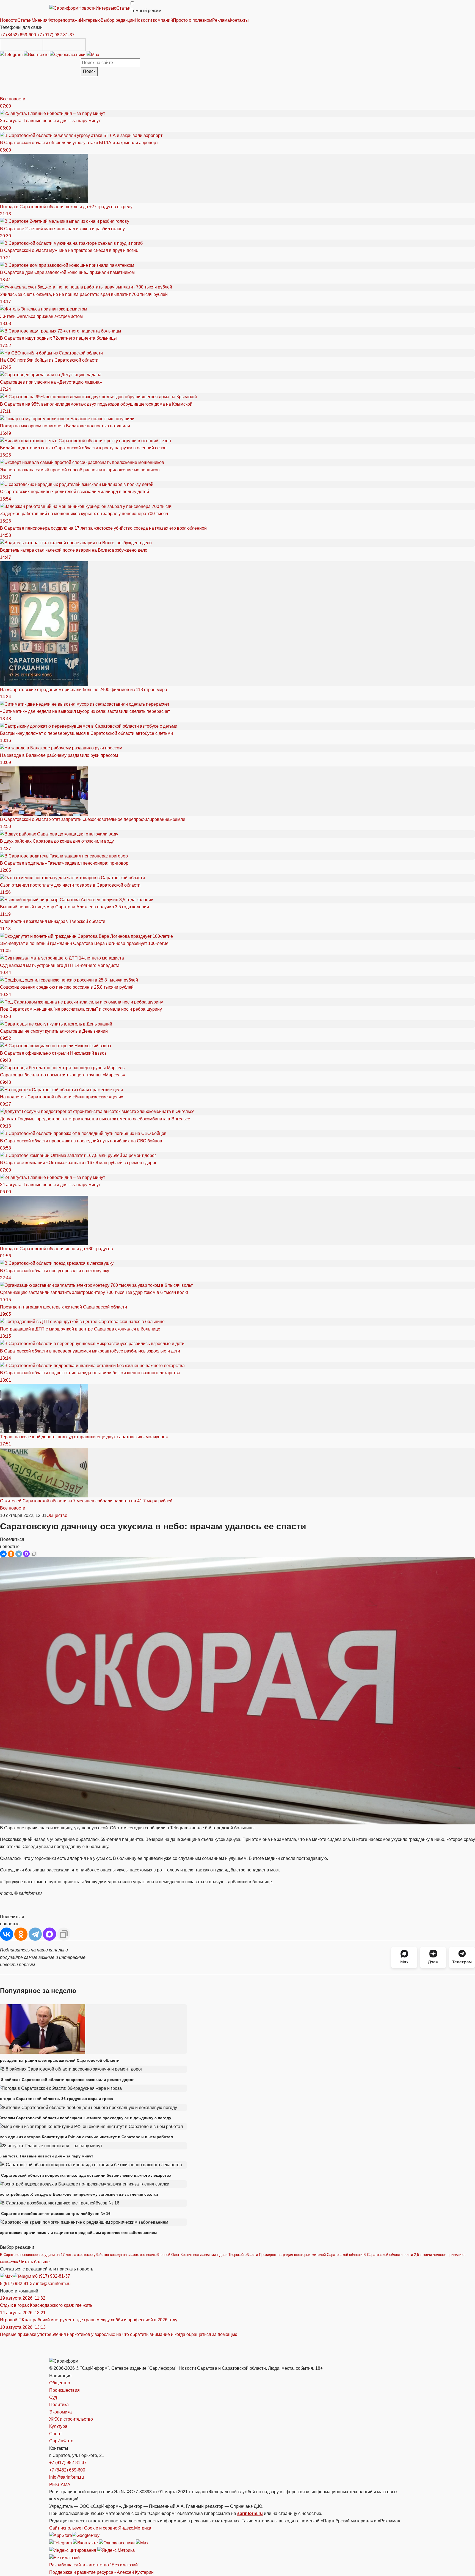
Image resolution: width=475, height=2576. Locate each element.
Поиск (89, 71)
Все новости (13, 99)
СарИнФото (61, 2441)
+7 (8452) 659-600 (18, 35)
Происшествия (64, 2390)
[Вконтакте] (37, 54)
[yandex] (73, 2550)
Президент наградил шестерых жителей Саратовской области (311, 2255)
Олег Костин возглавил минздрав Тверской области (215, 2255)
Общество (57, 1515)
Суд (53, 2397)
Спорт (56, 2434)
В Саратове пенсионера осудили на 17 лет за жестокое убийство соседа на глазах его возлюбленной (85, 2255)
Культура (58, 2426)
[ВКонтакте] (3, 1554)
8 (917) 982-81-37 (53, 2276)
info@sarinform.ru (53, 2284)
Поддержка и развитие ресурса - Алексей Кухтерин (101, 2572)
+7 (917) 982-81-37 (56, 35)
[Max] (93, 54)
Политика (59, 2405)
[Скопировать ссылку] (34, 1554)
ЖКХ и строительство (71, 2419)
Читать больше (34, 2262)
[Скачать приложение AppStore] (21, 45)
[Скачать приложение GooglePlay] (64, 45)
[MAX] (26, 1554)
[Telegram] (12, 54)
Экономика (60, 2412)
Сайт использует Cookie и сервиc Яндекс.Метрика (100, 2528)
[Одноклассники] (68, 54)
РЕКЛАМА (60, 2485)
